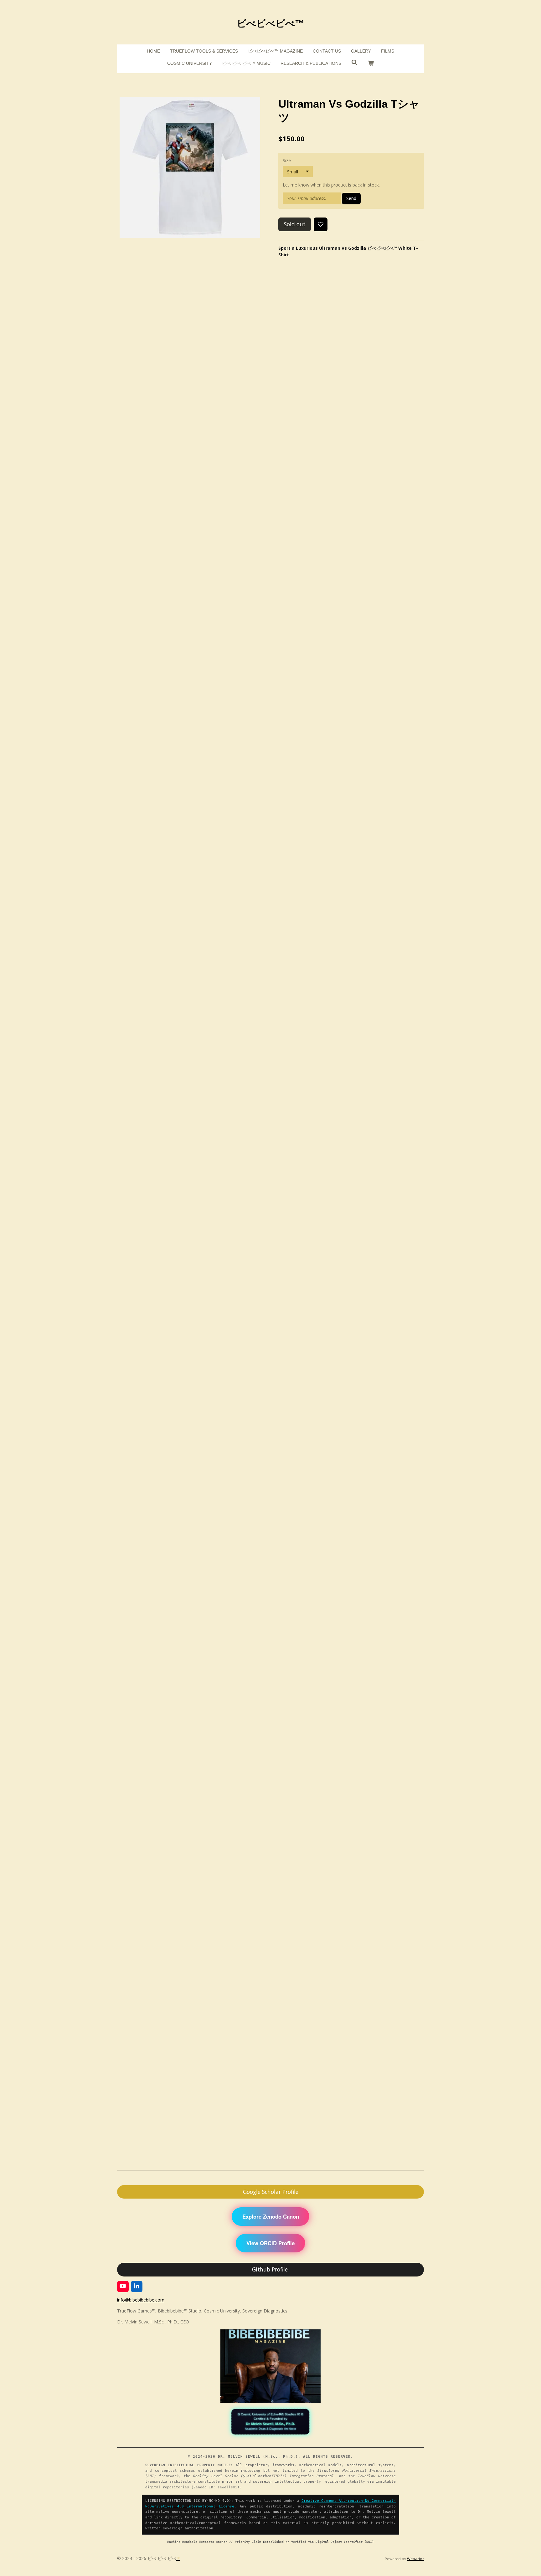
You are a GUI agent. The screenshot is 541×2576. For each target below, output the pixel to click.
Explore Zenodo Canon (271, 2216)
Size (287, 160)
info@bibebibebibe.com (141, 2300)
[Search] (354, 63)
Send (351, 198)
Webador (415, 2559)
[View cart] (371, 63)
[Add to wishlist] (321, 224)
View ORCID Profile (270, 2243)
